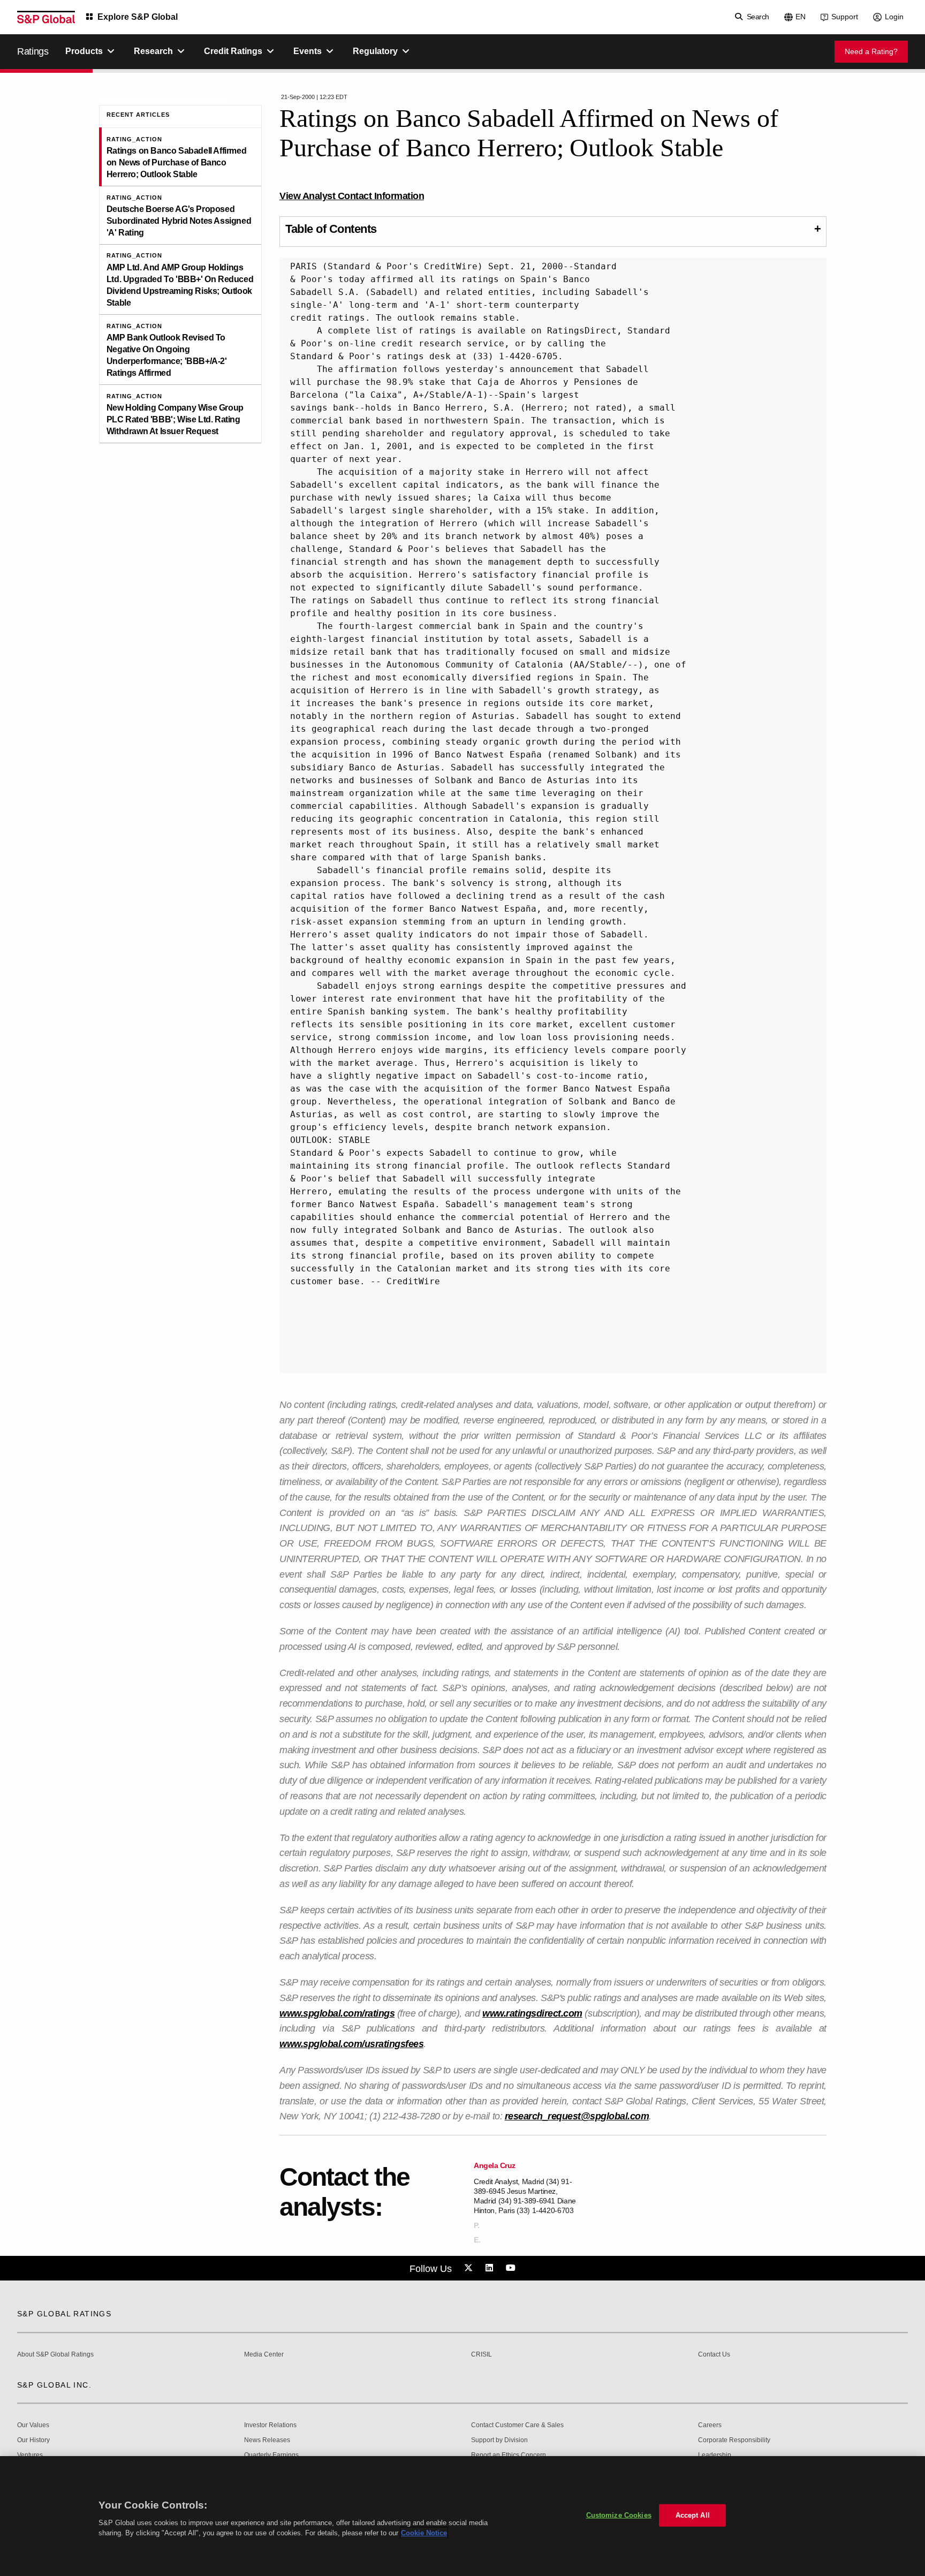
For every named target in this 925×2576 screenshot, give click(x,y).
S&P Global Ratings (64, 2314)
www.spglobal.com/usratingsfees (351, 2044)
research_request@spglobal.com (577, 2116)
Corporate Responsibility (734, 2440)
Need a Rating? (871, 51)
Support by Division (499, 2440)
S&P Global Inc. (54, 2385)
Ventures (30, 2455)
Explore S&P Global (138, 17)
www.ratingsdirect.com (532, 2013)
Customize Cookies (619, 2515)
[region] (462, 2516)
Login (894, 17)
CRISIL (482, 2355)
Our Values (33, 2425)
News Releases (267, 2440)
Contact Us (714, 2355)
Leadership (715, 2455)
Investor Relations (270, 2425)
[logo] (46, 17)
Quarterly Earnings (271, 2455)
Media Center (264, 2355)
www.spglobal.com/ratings (337, 2013)
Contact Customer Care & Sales (517, 2425)
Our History (33, 2440)
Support (845, 17)
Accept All (693, 2515)
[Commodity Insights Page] (470, 2268)
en (801, 17)
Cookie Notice (424, 2533)
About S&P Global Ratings (55, 2355)
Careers (710, 2425)
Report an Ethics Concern (509, 2455)
